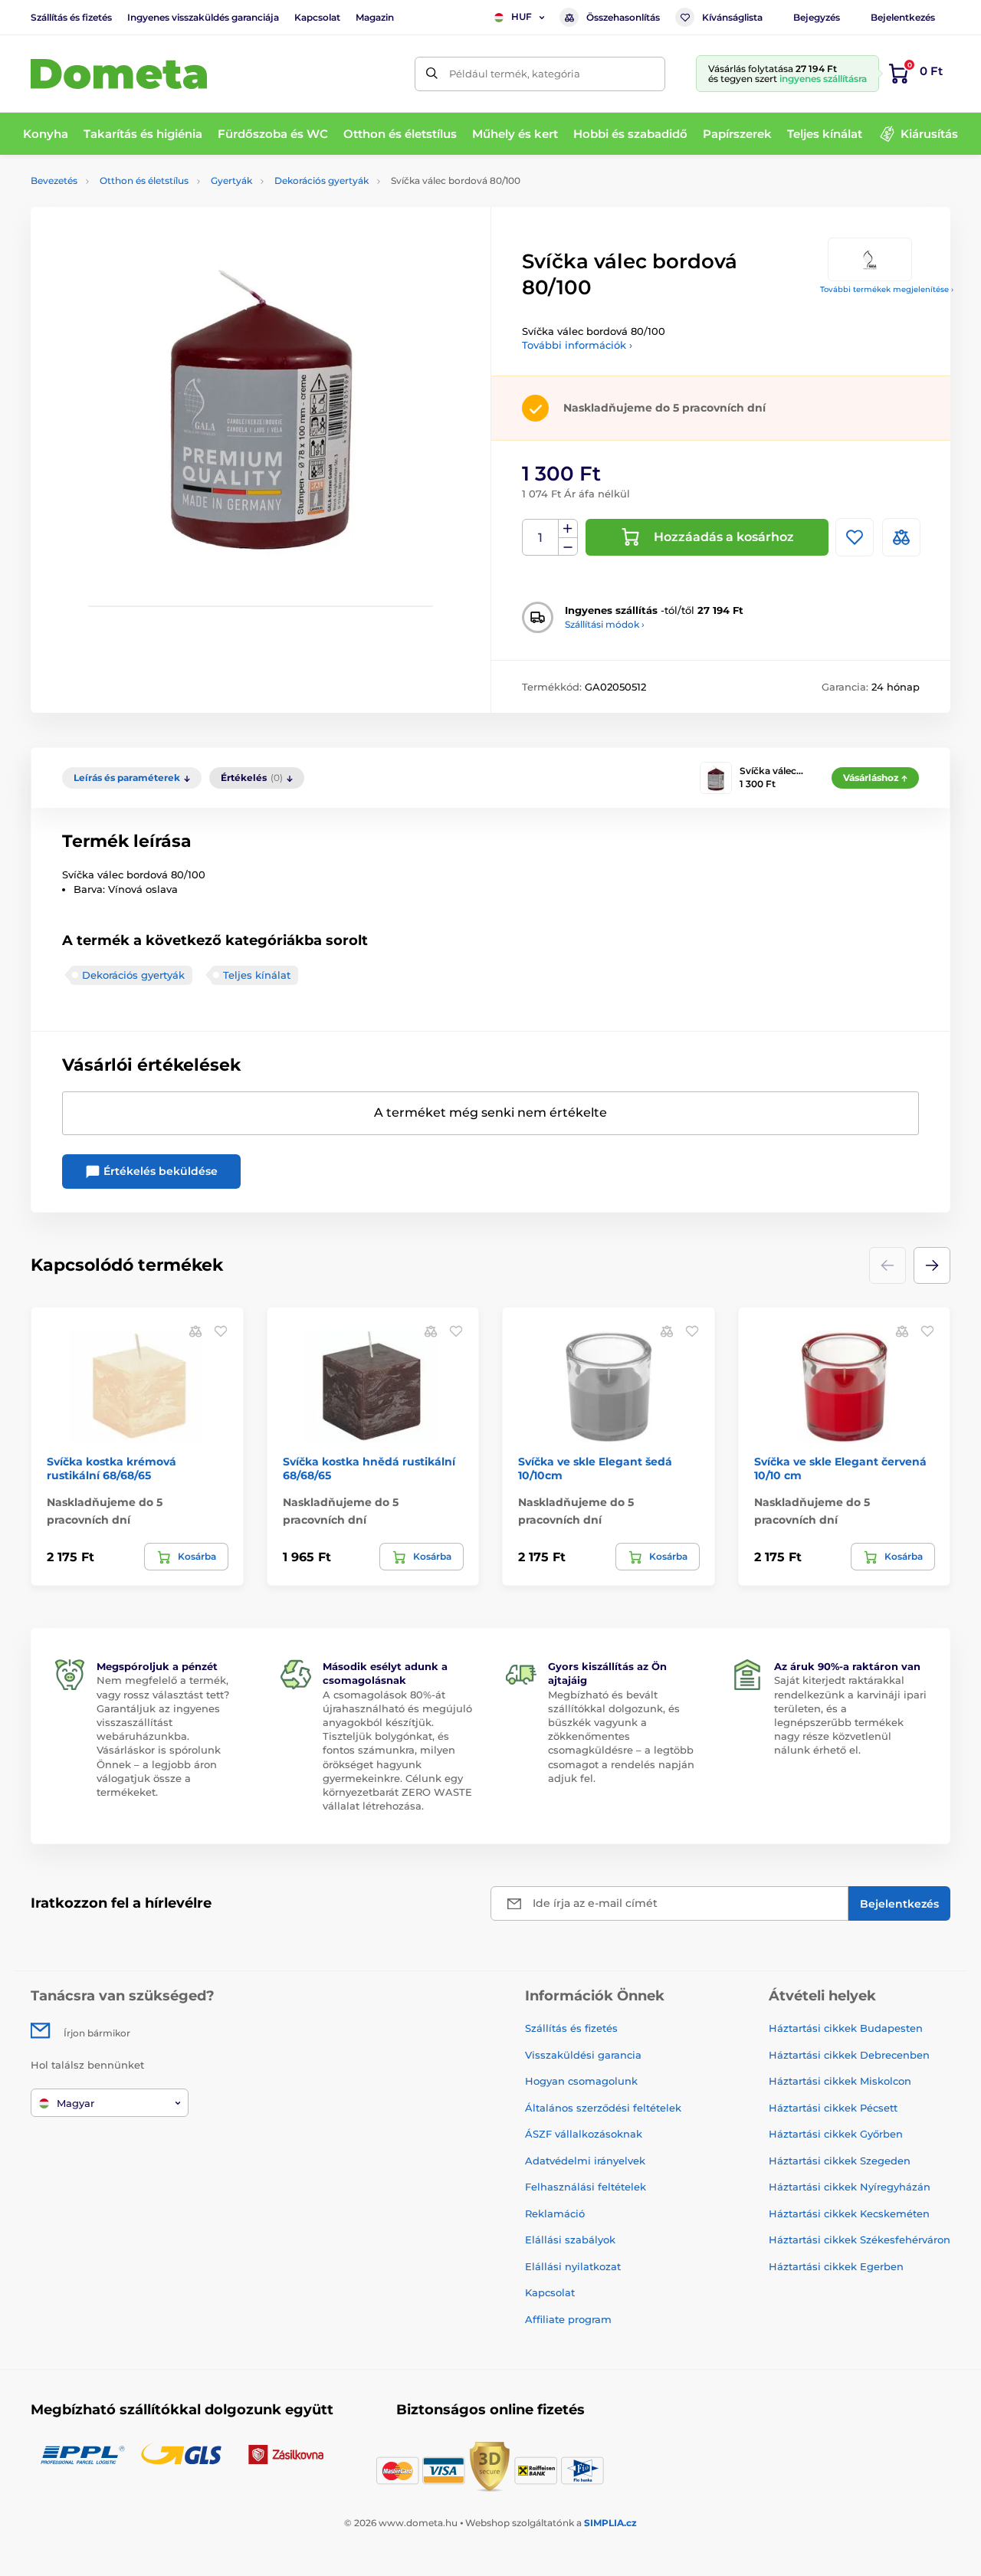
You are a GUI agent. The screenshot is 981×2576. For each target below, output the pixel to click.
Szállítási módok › (605, 624)
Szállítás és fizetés (71, 17)
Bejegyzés (817, 17)
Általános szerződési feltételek (603, 2108)
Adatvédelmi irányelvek (585, 2161)
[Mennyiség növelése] (568, 529)
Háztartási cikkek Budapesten (846, 2028)
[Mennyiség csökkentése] (568, 547)
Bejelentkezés (903, 17)
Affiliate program (568, 2319)
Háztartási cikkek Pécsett (833, 2108)
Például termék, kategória (515, 74)
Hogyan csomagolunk (581, 2081)
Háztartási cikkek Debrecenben (849, 2055)
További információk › (577, 345)
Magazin (375, 17)
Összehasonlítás (623, 17)
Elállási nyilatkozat (573, 2266)
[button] (932, 1265)
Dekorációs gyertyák (322, 180)
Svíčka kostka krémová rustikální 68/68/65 (112, 1468)
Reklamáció (555, 2213)
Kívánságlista (732, 17)
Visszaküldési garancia (583, 2055)
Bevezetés (54, 180)
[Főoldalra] (119, 74)
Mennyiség (541, 538)
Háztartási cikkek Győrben (836, 2134)
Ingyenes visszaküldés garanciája (203, 17)
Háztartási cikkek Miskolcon (840, 2081)
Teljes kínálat (257, 975)
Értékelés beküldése (159, 1171)
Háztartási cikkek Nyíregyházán (850, 2187)
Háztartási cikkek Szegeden (840, 2161)
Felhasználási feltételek (586, 2187)
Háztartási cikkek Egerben (836, 2266)
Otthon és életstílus (144, 180)
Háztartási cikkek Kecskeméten (849, 2213)
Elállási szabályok (570, 2240)
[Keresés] (432, 74)
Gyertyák (231, 180)
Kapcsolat (317, 17)
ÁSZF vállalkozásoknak (584, 2134)
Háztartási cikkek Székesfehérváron (860, 2240)
